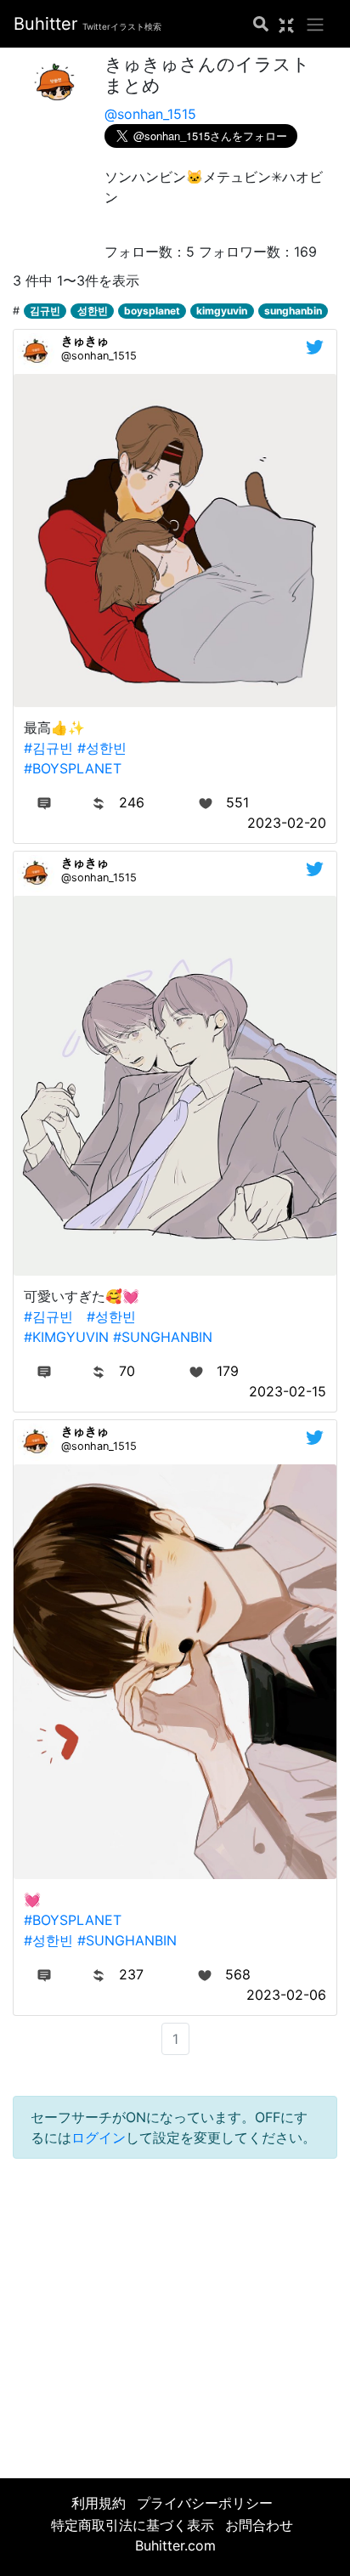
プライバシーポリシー (205, 2503)
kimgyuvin (222, 311)
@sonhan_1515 (150, 114)
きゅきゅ (85, 340)
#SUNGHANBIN (163, 1337)
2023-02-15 (288, 1391)
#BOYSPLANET (73, 768)
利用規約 (99, 2503)
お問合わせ (259, 2525)
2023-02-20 (287, 823)
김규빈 (45, 311)
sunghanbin (293, 311)
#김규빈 (48, 748)
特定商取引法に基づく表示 (133, 2525)
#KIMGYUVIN (66, 1337)
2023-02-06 (286, 1995)
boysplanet (152, 311)
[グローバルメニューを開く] (315, 24)
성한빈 (93, 311)
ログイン (99, 2137)
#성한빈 (102, 748)
